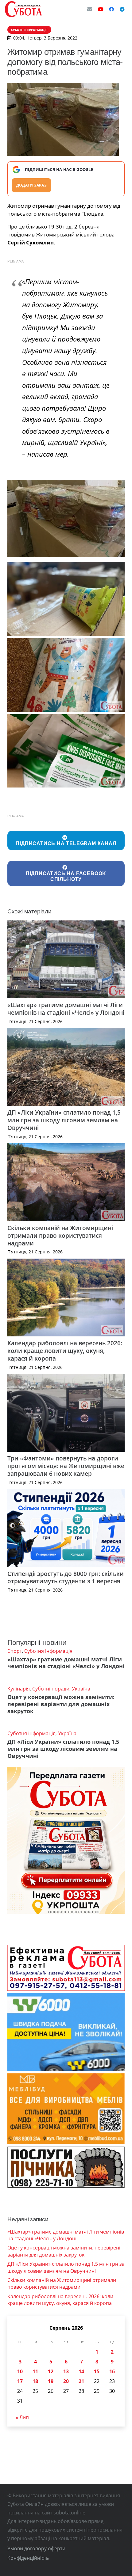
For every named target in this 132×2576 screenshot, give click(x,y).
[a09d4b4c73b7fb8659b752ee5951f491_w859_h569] (66, 599)
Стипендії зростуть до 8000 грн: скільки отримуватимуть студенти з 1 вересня (66, 1577)
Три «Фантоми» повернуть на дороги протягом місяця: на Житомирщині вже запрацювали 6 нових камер (66, 1466)
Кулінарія (19, 1689)
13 (66, 2371)
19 (51, 2381)
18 (35, 2381)
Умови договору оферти (36, 2548)
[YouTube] (101, 9)
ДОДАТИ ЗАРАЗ (31, 185)
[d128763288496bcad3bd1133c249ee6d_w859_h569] (66, 751)
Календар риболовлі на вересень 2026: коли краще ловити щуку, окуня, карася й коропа (65, 1351)
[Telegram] (122, 9)
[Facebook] (111, 9)
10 (20, 2371)
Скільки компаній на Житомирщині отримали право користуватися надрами (60, 1235)
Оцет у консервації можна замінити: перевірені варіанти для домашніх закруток (61, 1704)
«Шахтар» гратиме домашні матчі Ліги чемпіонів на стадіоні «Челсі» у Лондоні (66, 1009)
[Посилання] (23, 9)
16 (112, 2371)
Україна (81, 1689)
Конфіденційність (28, 2558)
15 (97, 2371)
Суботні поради (51, 1689)
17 (20, 2381)
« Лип (22, 2417)
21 (81, 2381)
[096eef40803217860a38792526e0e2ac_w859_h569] (66, 675)
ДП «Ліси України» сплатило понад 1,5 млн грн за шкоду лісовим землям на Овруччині (64, 1120)
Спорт (15, 1651)
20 (66, 2381)
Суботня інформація (48, 1651)
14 (81, 2371)
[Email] (90, 9)
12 (51, 2371)
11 (35, 2371)
